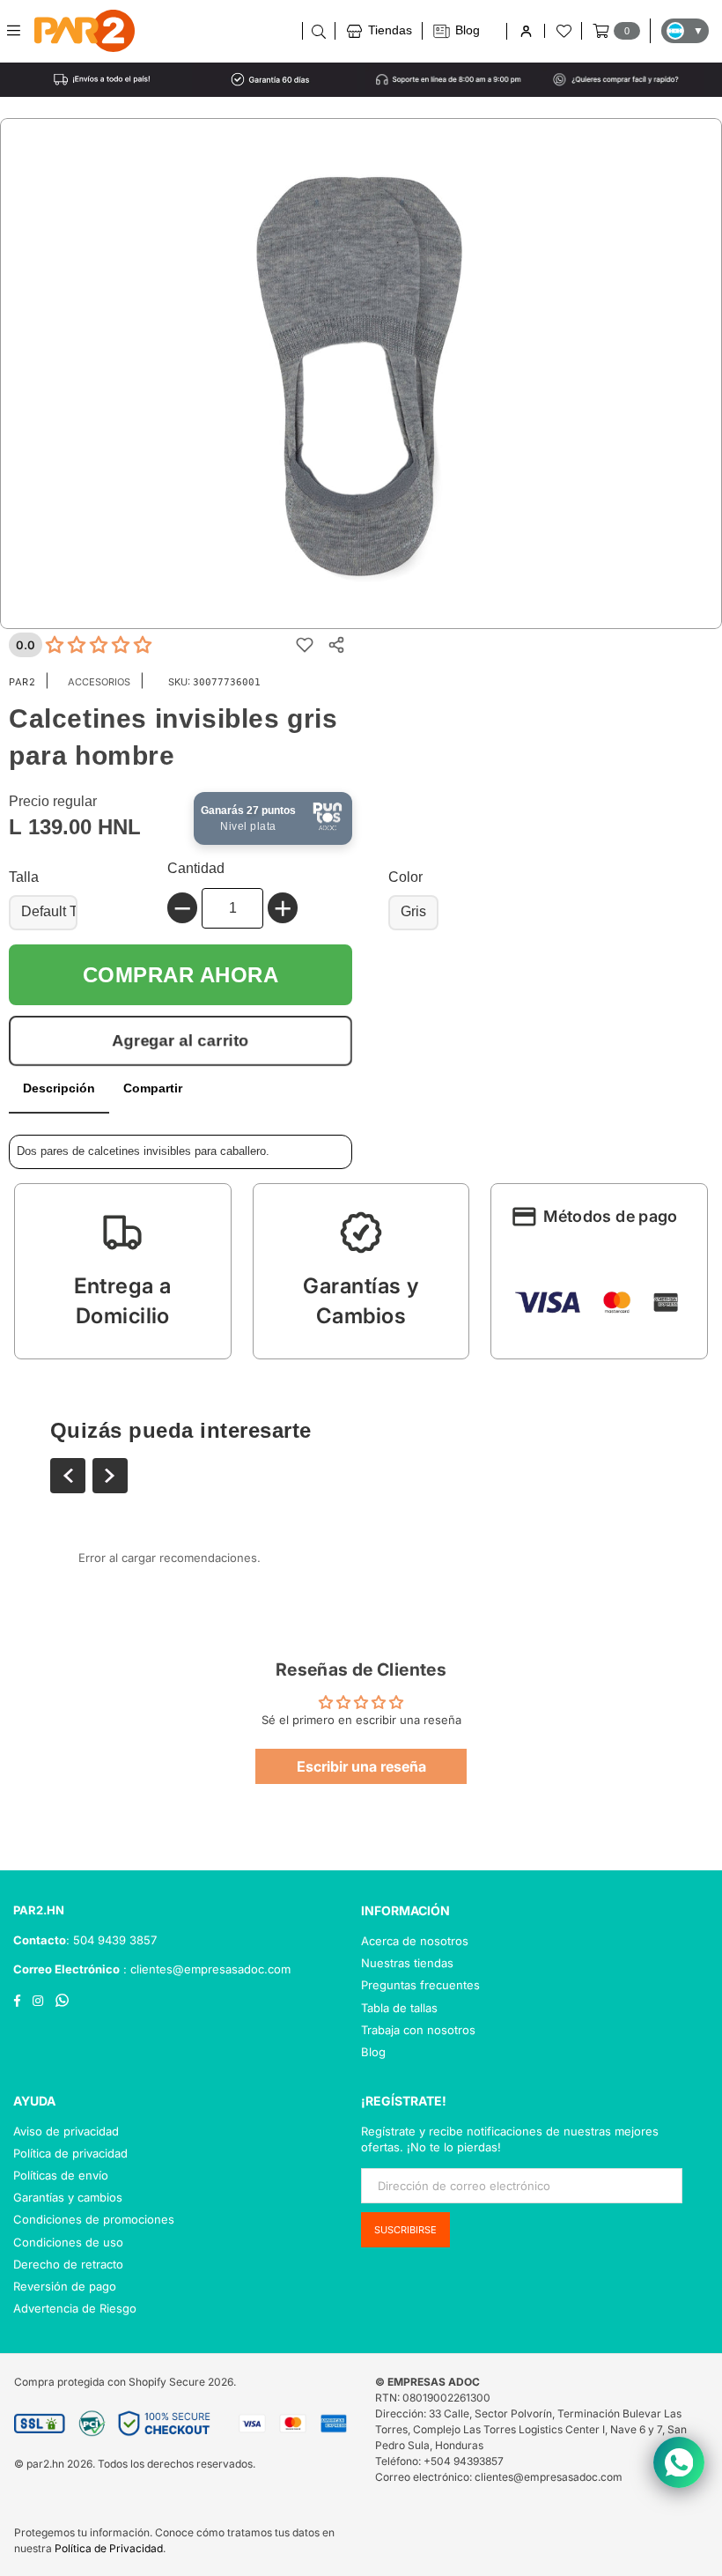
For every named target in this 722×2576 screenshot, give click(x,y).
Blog (373, 2052)
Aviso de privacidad (66, 2131)
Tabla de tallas (399, 2008)
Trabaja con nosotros (418, 2030)
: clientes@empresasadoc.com (205, 1969)
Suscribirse (405, 2230)
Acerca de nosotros (415, 1941)
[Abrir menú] (20, 31)
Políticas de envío (61, 2175)
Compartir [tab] (153, 1088)
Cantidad (196, 868)
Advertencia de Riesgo (75, 2308)
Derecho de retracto (68, 2264)
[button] (123, 1271)
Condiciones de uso (68, 2242)
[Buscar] (318, 31)
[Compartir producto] (336, 645)
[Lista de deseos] (563, 31)
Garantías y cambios (68, 2197)
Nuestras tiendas (407, 1963)
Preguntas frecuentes (420, 1985)
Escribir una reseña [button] (361, 1766)
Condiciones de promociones (94, 2219)
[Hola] (525, 31)
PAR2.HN (39, 1910)
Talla (24, 877)
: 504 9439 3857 (111, 1940)
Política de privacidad (70, 2153)
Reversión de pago (65, 2286)
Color (405, 877)
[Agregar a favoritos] (305, 645)
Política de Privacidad (109, 2548)
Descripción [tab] (59, 1088)
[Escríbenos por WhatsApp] (679, 2462)
